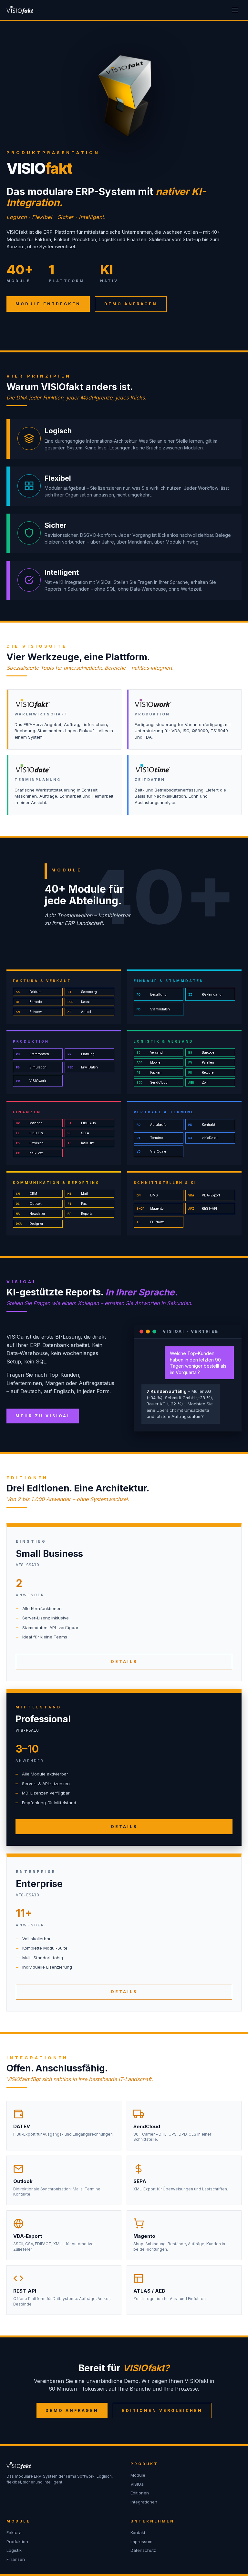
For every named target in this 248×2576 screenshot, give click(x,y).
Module (138, 2475)
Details (124, 1662)
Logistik (14, 2550)
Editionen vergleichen (162, 2410)
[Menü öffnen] (235, 10)
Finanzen (16, 2559)
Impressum (141, 2542)
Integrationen (144, 2502)
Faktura (14, 2532)
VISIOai (138, 2484)
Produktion (17, 2542)
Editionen (140, 2493)
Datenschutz (143, 2550)
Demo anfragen (131, 304)
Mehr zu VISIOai (43, 1416)
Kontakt (138, 2532)
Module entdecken (48, 304)
